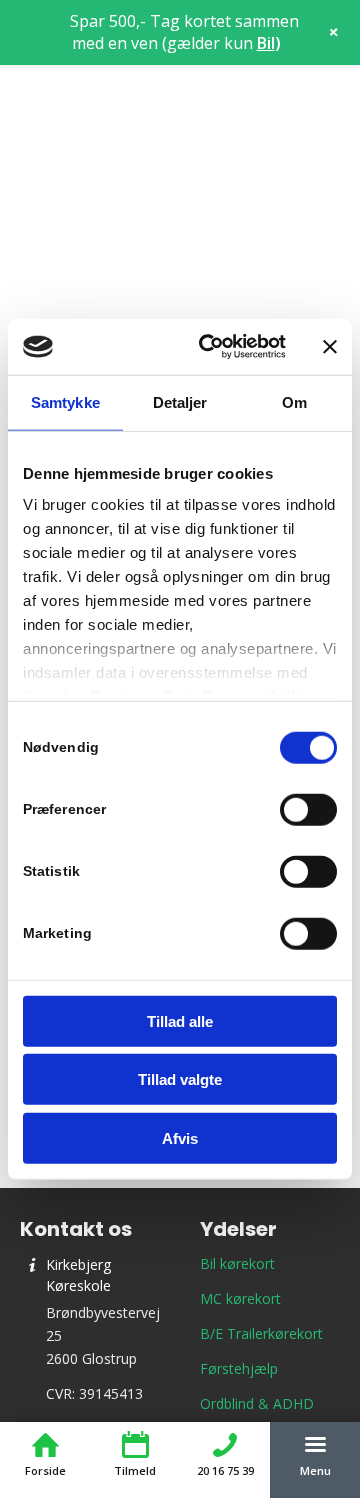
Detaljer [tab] (180, 401)
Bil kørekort (237, 1263)
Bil (266, 43)
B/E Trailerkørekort (261, 1333)
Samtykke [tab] (65, 401)
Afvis (180, 1137)
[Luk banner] (330, 347)
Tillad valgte (180, 1079)
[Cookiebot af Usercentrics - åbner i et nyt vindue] (211, 347)
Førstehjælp (239, 1368)
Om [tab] (294, 401)
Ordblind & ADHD (257, 1403)
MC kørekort (240, 1298)
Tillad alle (180, 1020)
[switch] (308, 809)
